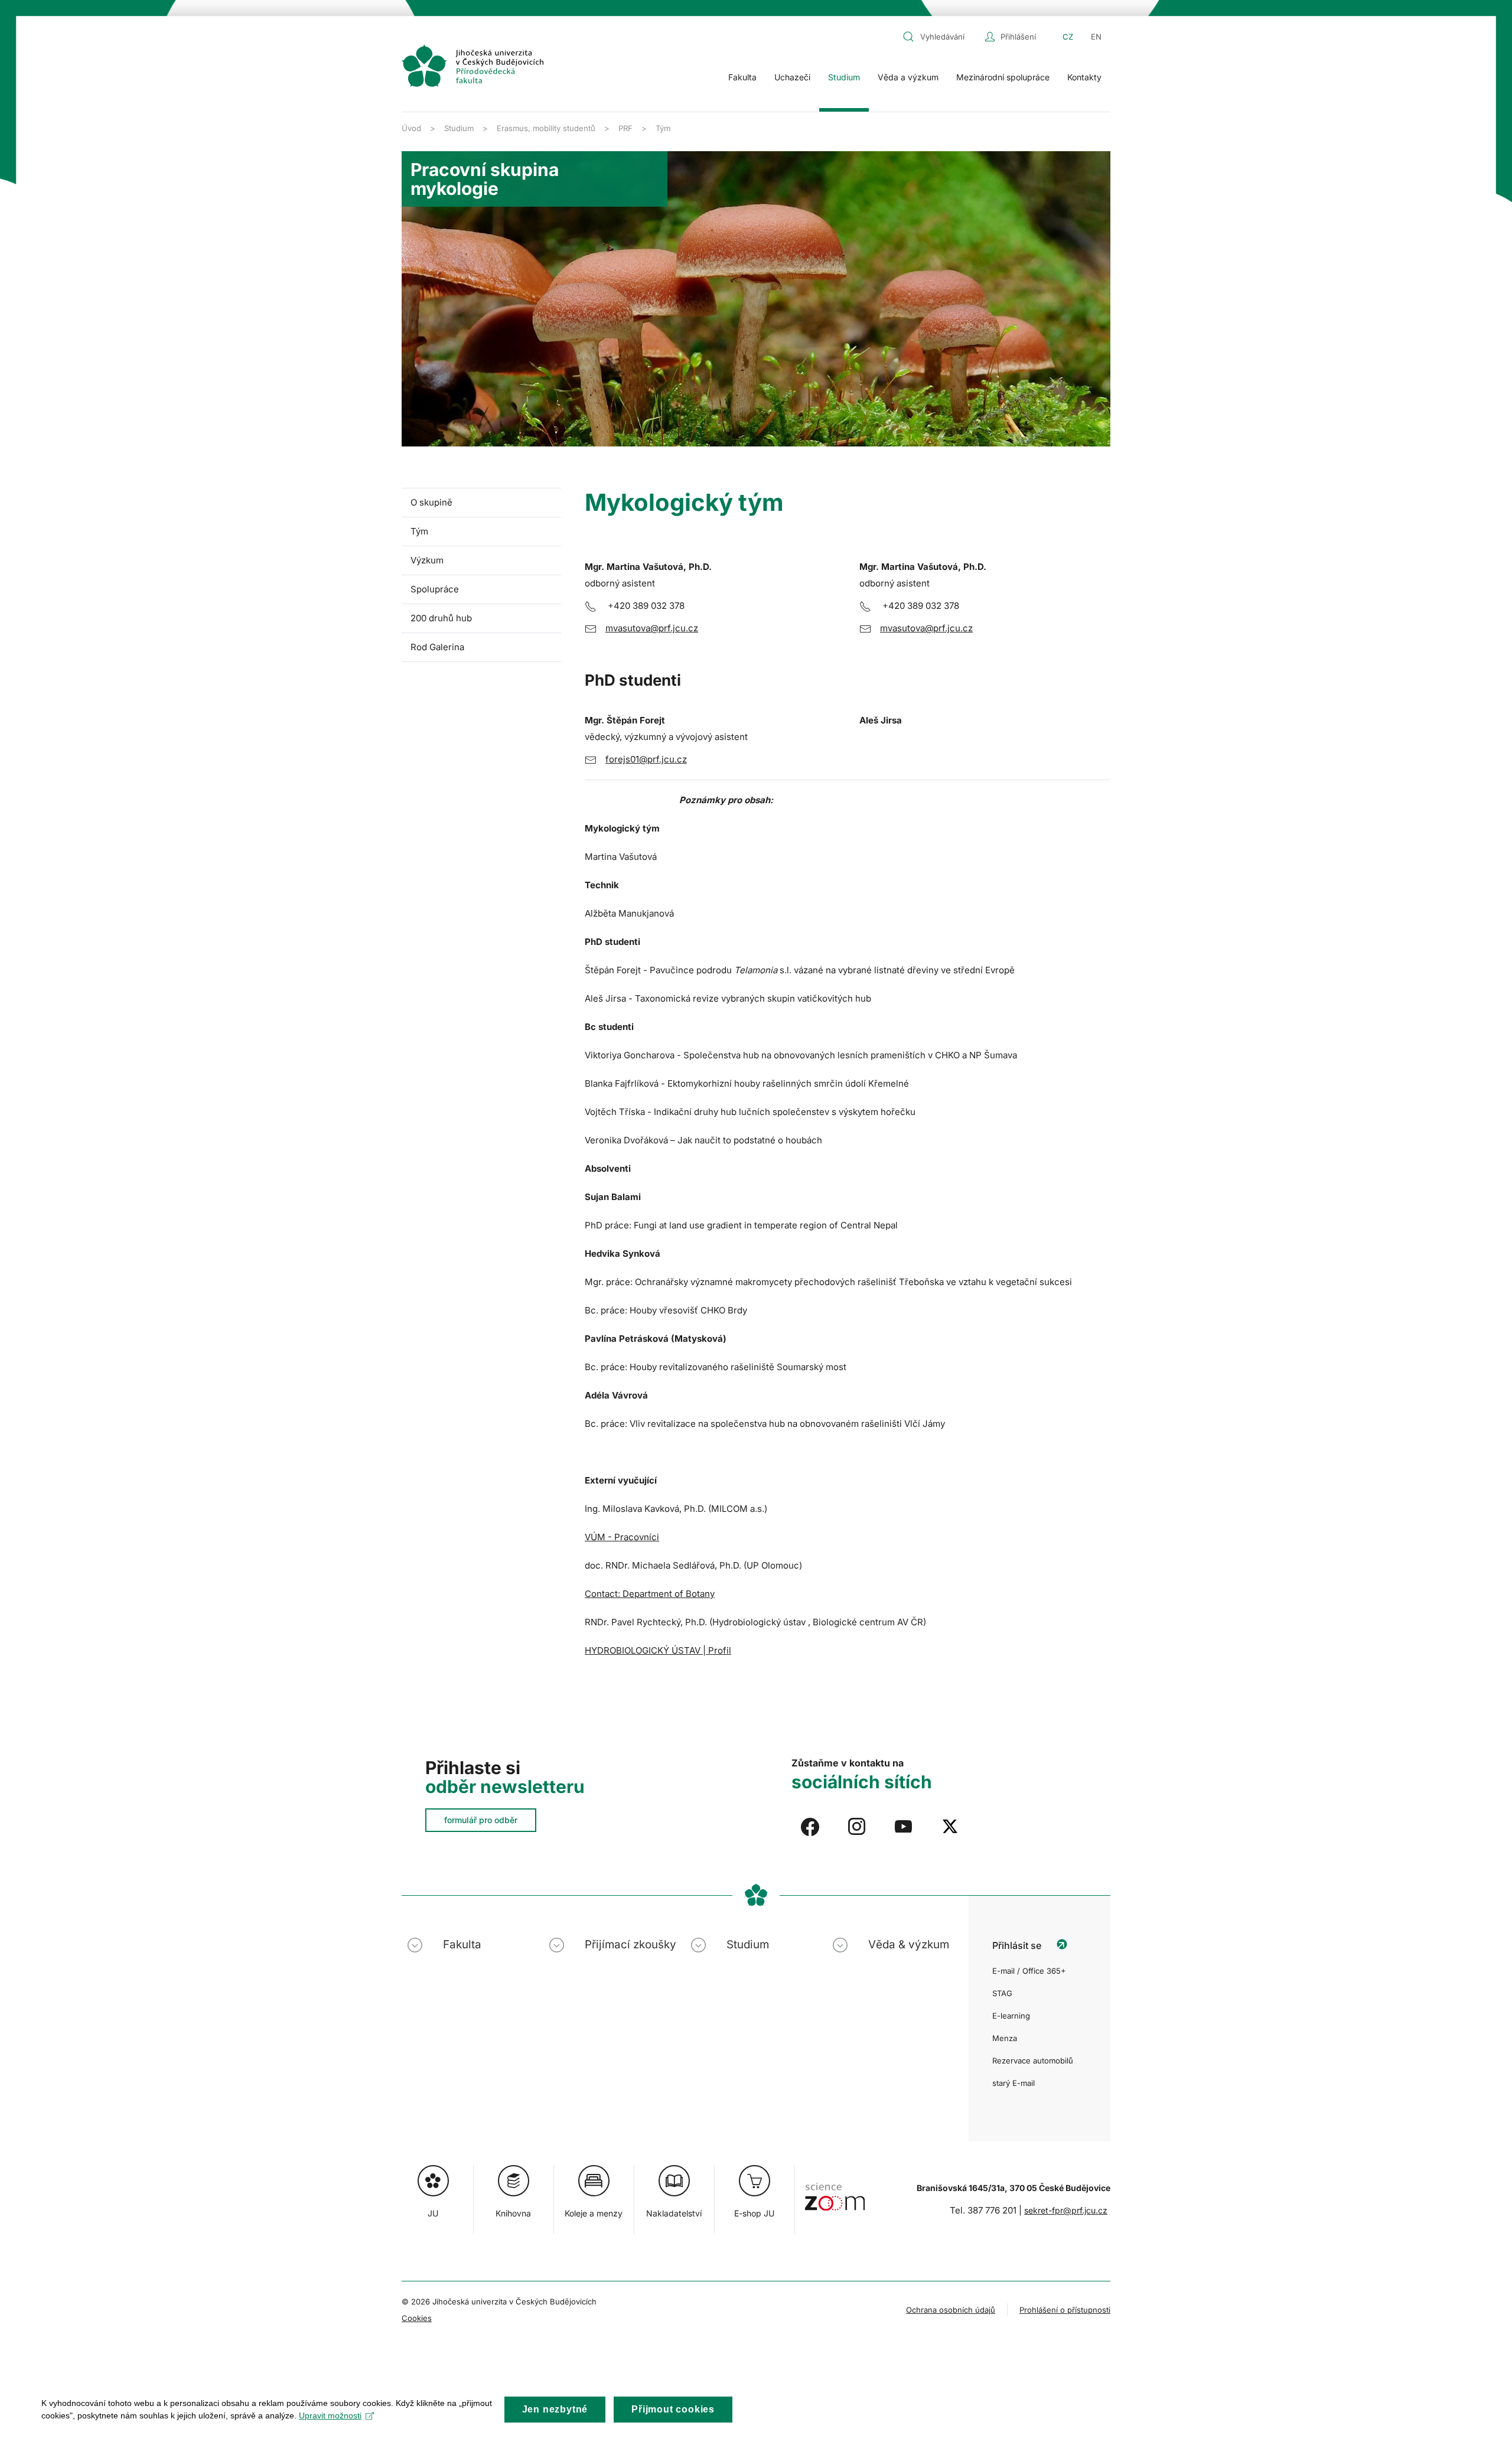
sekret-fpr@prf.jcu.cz (1066, 2210)
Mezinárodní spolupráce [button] (1003, 77)
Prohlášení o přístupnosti (1065, 2310)
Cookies (417, 2318)
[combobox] (941, 37)
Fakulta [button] (742, 77)
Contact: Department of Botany (650, 1594)
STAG (1002, 1993)
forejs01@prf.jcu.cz (646, 759)
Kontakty (1084, 77)
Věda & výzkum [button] (909, 1944)
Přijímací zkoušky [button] (630, 1944)
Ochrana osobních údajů (951, 2310)
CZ (1068, 37)
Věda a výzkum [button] (908, 77)
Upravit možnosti (330, 2415)
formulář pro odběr (481, 1820)
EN (1096, 37)
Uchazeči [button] (792, 77)
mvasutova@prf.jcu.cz (652, 628)
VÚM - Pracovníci (622, 1537)
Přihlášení (1018, 37)
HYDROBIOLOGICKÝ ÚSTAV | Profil (658, 1650)
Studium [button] (844, 77)
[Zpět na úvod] (472, 66)
